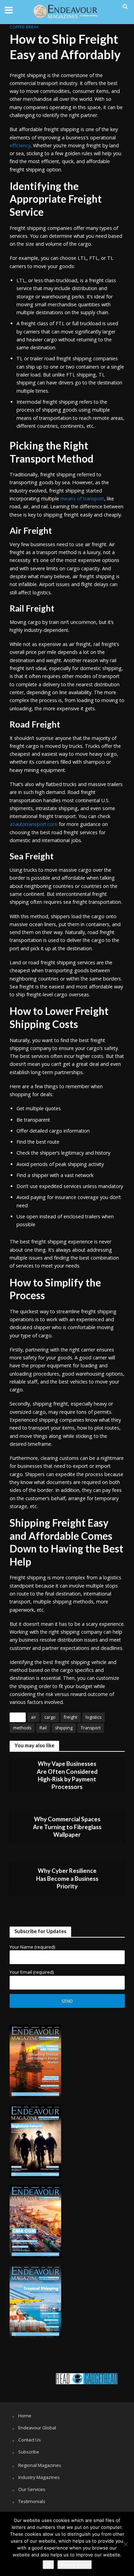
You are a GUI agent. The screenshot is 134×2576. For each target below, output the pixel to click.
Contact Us (30, 2440)
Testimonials (32, 2501)
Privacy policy (75, 2565)
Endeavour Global (37, 2428)
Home (25, 2416)
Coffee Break (24, 27)
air (33, 1717)
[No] (125, 2544)
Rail (43, 1728)
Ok (48, 2565)
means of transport (82, 499)
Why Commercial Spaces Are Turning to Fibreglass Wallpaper (67, 1827)
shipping (64, 1728)
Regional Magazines (40, 2465)
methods (22, 1728)
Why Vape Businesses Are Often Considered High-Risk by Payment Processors (67, 1775)
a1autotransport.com (33, 824)
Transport (91, 1728)
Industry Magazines (39, 2477)
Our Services (32, 2489)
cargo (50, 1717)
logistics (93, 1717)
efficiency (20, 145)
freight (71, 1717)
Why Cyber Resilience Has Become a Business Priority (67, 1878)
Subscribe (29, 2452)
